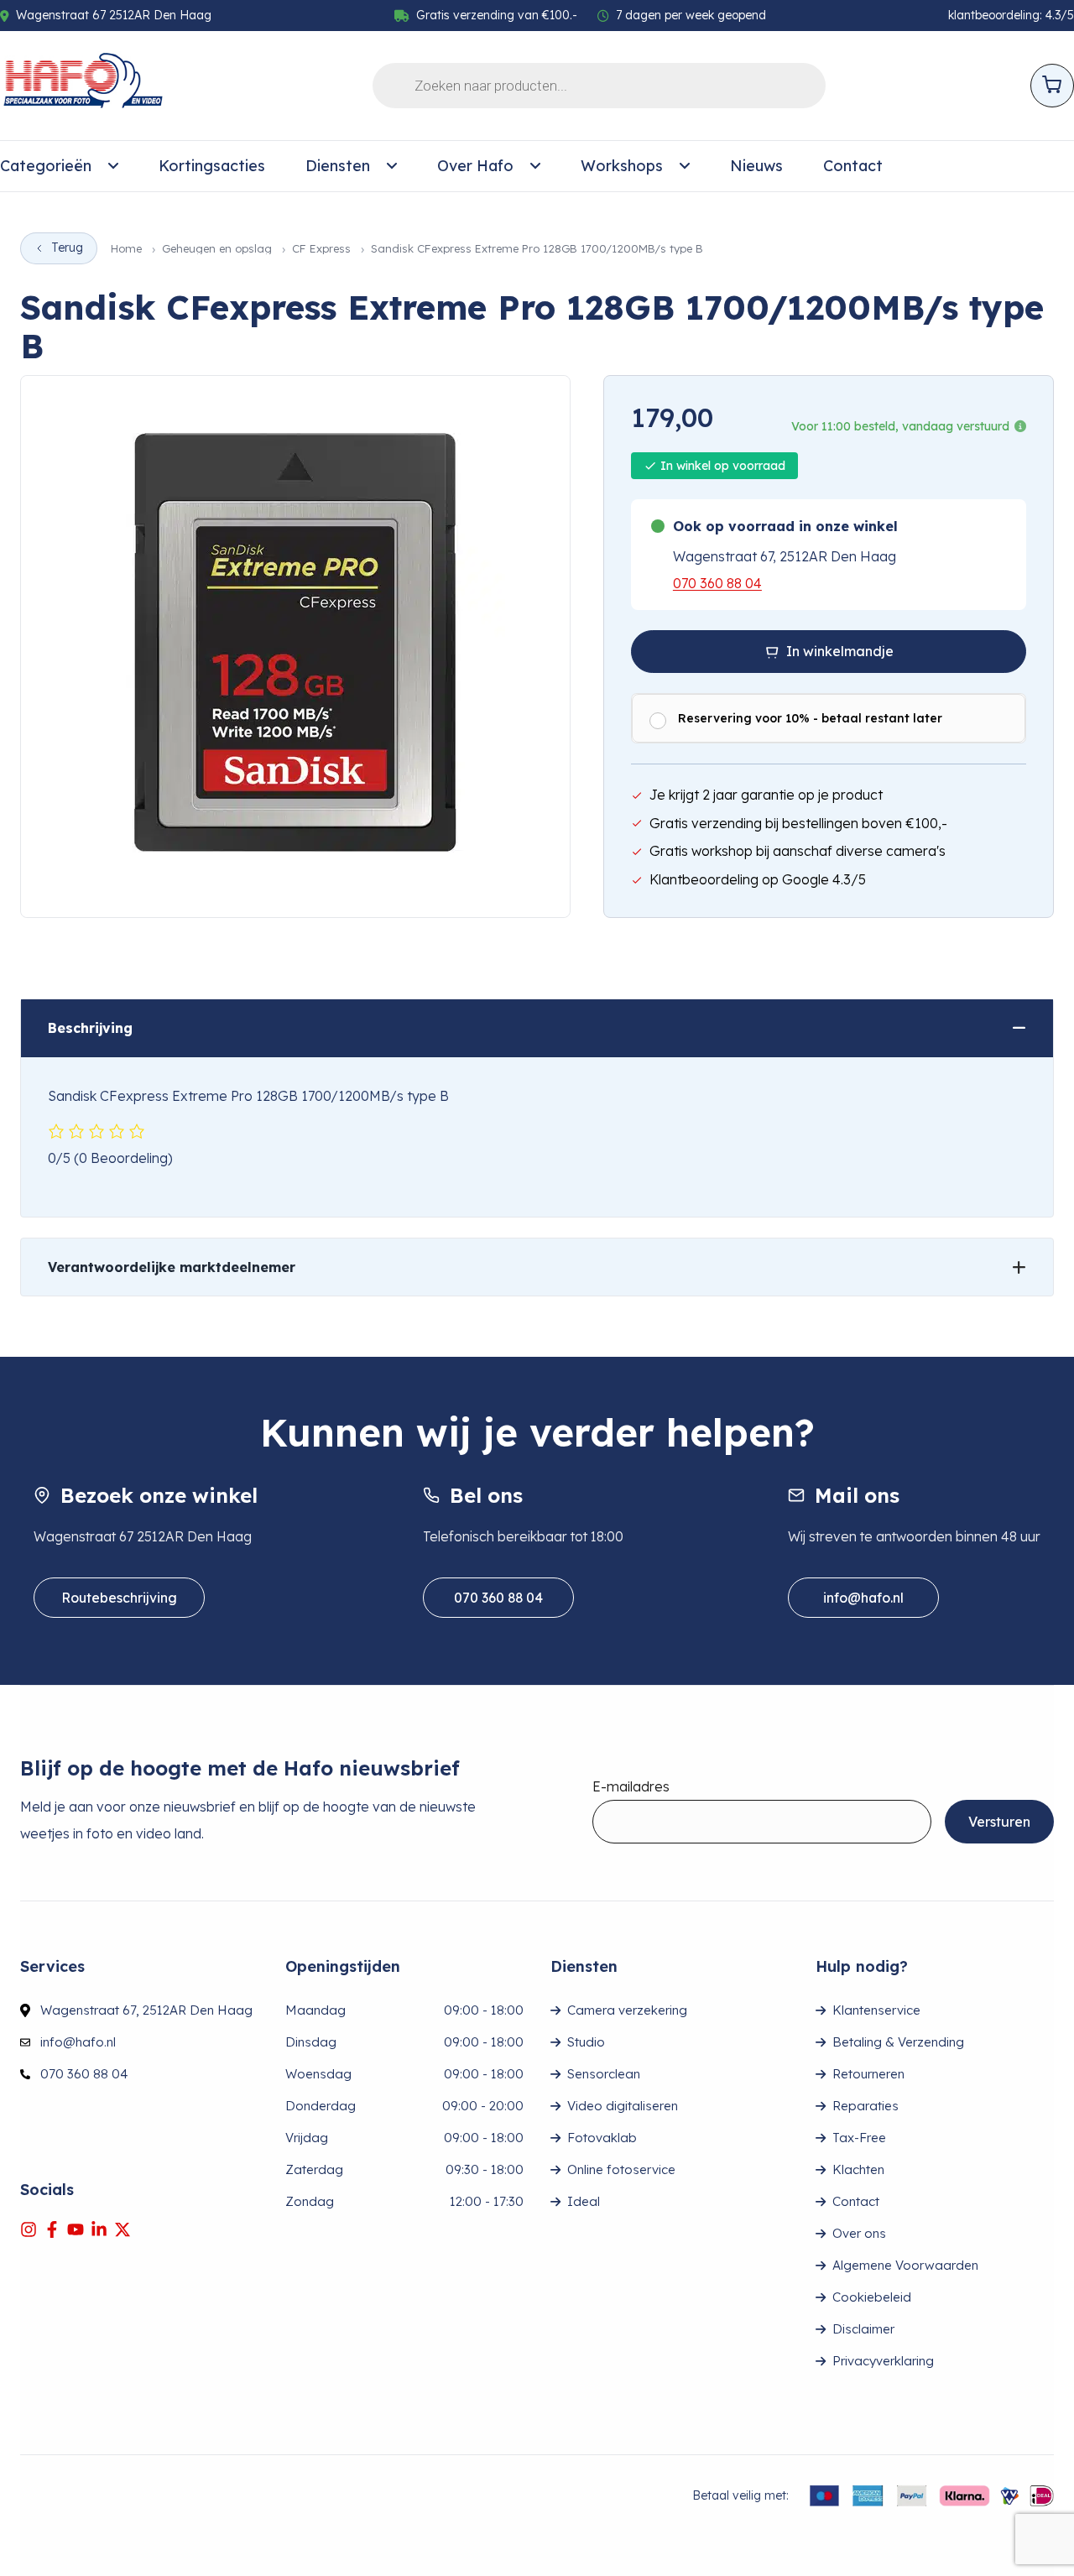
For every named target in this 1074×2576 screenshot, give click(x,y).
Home (126, 249)
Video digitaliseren (623, 2106)
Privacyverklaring (883, 2361)
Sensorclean (604, 2074)
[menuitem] (59, 166)
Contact (853, 166)
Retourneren (868, 2074)
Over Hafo (475, 166)
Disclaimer (863, 2329)
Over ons (859, 2233)
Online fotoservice (621, 2169)
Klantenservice (876, 2010)
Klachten (858, 2169)
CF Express (321, 249)
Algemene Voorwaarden (905, 2265)
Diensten (338, 166)
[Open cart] (1052, 86)
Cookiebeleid (872, 2297)
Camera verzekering (627, 2010)
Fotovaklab (602, 2138)
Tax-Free (859, 2138)
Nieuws (756, 166)
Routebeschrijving (119, 1598)
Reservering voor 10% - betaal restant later (810, 718)
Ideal (584, 2201)
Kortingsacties (212, 166)
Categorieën (46, 166)
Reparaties (865, 2106)
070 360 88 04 (717, 583)
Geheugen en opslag (217, 249)
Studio (586, 2042)
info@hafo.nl (863, 1598)
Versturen (999, 1822)
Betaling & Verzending (898, 2042)
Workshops (622, 166)
